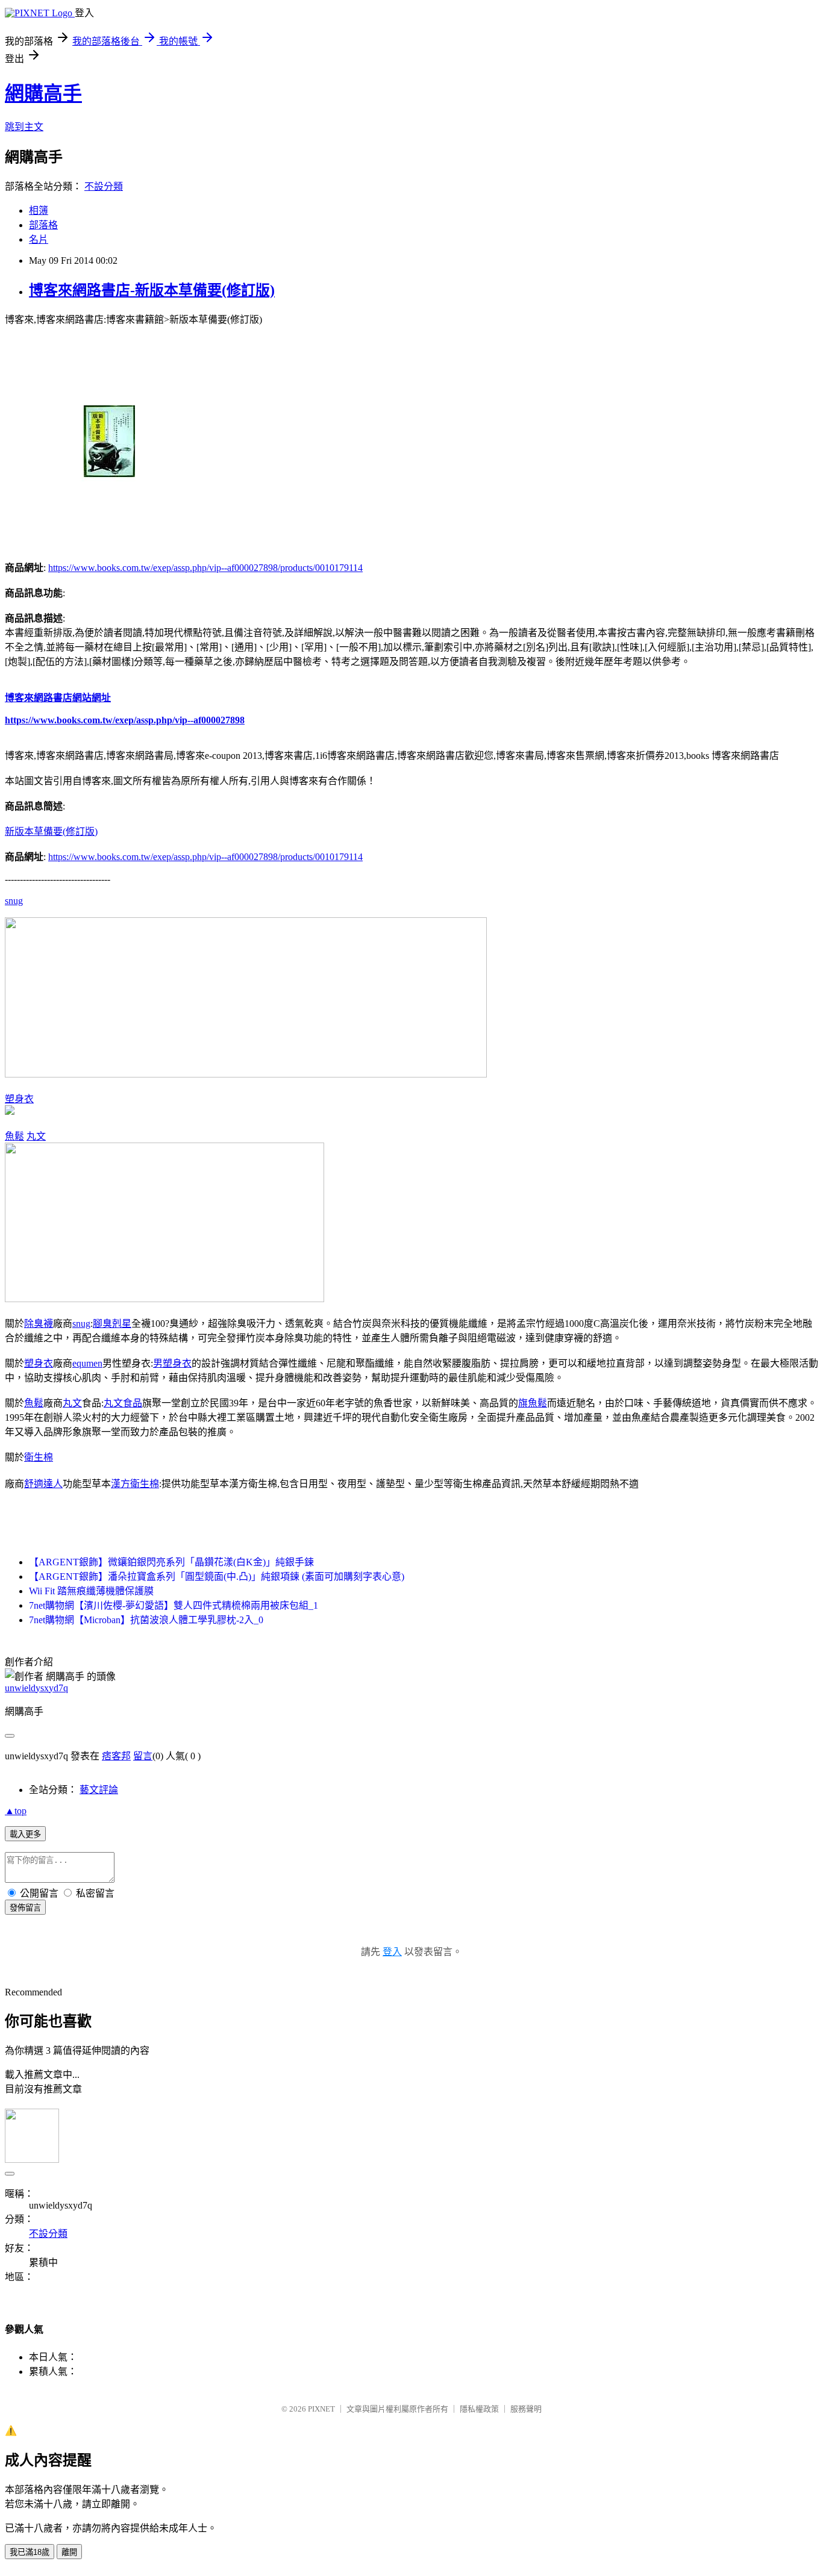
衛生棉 (39, 1457)
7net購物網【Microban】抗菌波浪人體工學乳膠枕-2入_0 (146, 1620)
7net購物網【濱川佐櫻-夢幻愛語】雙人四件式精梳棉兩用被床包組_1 (174, 1605)
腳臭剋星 (112, 1324)
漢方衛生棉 (135, 1484)
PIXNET (321, 2409)
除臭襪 (39, 1324)
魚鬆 (14, 1136)
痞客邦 (116, 1756)
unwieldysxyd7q (36, 1688)
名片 (39, 239)
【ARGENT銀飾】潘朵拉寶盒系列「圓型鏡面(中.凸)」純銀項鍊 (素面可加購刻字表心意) (217, 1576)
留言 (143, 1756)
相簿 (39, 211)
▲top (16, 1811)
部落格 (43, 225)
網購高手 (43, 93)
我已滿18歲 (30, 2552)
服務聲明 (526, 2409)
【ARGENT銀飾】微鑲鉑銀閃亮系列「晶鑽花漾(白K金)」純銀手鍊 (171, 1562)
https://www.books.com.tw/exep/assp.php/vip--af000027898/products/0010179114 (205, 568)
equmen (87, 1363)
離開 (69, 2552)
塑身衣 (19, 1099)
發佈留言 (25, 1908)
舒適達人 (43, 1484)
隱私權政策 (479, 2409)
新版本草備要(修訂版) (51, 831)
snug (14, 901)
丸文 (36, 1136)
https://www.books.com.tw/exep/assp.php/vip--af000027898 (125, 720)
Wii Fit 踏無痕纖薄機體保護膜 (91, 1591)
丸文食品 (123, 1403)
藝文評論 (99, 1790)
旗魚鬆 (533, 1403)
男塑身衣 (172, 1363)
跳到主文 (24, 127)
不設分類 (104, 186)
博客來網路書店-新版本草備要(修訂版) (152, 290)
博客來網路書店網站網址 (58, 698)
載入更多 (25, 1834)
